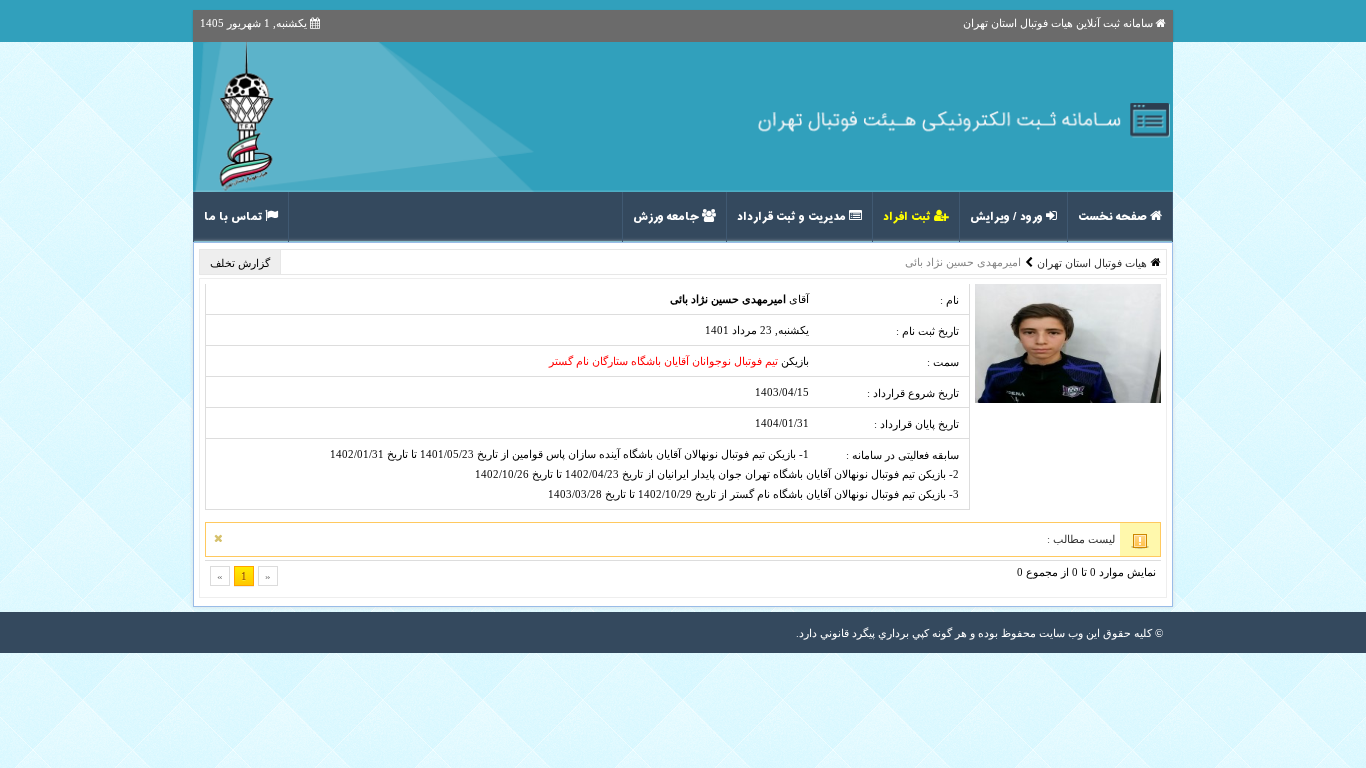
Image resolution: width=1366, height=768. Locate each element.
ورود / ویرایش (1008, 217)
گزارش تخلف (241, 263)
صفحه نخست (1114, 217)
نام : (949, 300)
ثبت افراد (908, 217)
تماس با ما (234, 217)
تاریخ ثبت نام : (927, 331)
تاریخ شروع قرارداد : (913, 393)
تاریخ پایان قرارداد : (916, 424)
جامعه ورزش (667, 217)
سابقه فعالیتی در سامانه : (902, 455)
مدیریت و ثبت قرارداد (793, 217)
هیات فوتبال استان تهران (1092, 263)
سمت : (943, 362)
